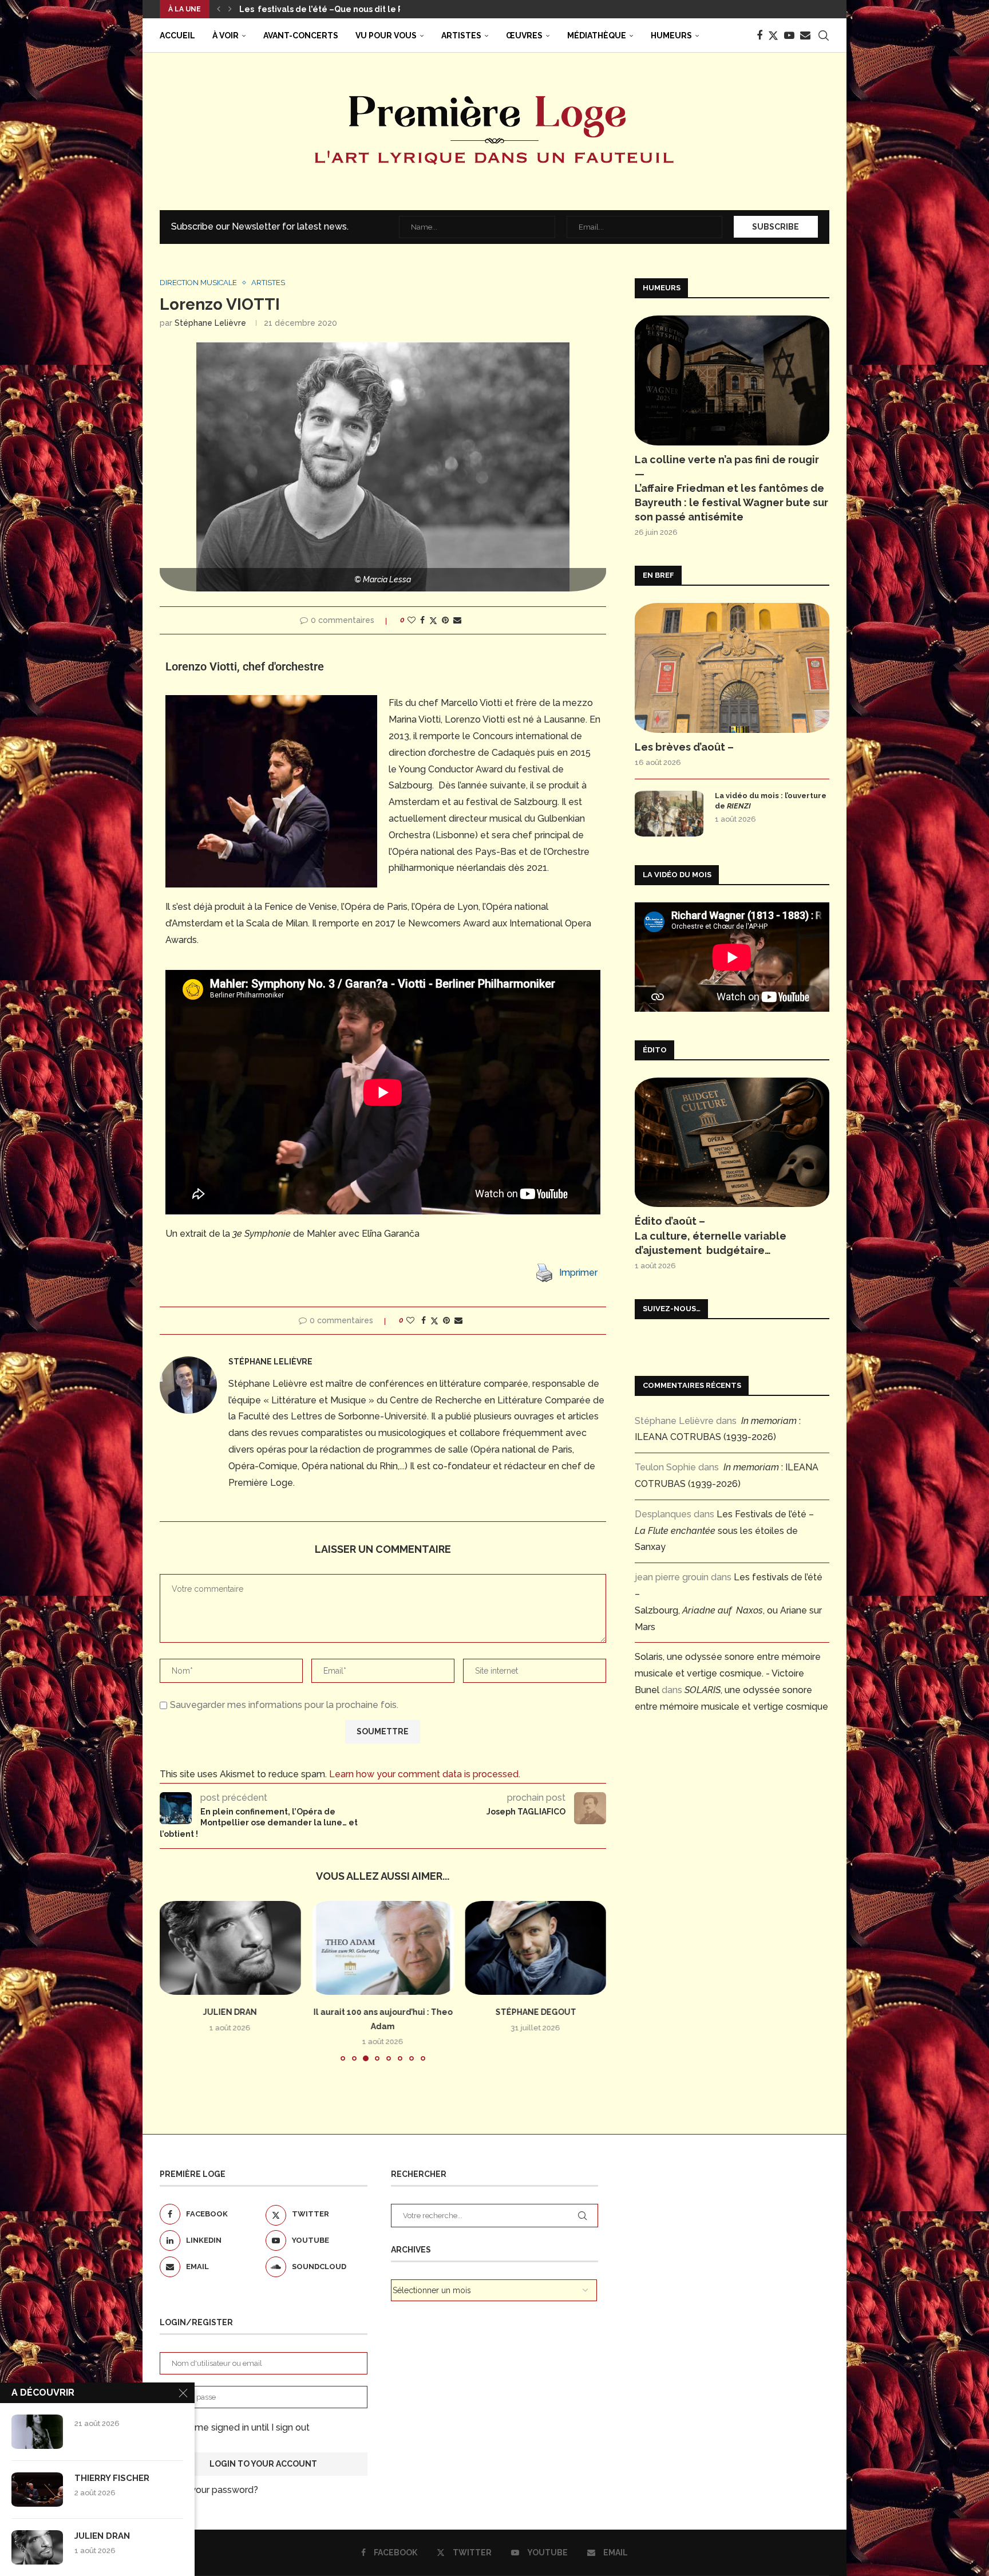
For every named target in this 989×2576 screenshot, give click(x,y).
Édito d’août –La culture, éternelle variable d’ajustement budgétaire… (711, 1235)
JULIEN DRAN (230, 2012)
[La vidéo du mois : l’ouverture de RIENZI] (669, 814)
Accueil (177, 35)
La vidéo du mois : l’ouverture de (771, 801)
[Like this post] (412, 620)
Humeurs (671, 35)
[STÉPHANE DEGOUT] (535, 1948)
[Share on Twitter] (433, 620)
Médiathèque (597, 35)
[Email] (805, 35)
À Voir (226, 35)
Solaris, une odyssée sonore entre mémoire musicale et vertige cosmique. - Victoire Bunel (728, 1673)
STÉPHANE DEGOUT (535, 2012)
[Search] (824, 35)
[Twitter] (773, 35)
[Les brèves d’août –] (732, 668)
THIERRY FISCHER (112, 2478)
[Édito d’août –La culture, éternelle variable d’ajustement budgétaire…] (732, 1143)
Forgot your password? (209, 2490)
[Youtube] (789, 35)
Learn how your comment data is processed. (425, 1774)
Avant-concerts (301, 35)
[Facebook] (759, 35)
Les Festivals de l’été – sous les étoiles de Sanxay (724, 1531)
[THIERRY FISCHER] (37, 2490)
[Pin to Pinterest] (445, 620)
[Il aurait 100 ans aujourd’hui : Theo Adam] (383, 1948)
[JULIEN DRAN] (230, 1948)
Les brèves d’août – (684, 747)
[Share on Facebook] (422, 620)
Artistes (461, 35)
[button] (219, 9)
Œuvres (524, 35)
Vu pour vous (386, 35)
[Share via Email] (457, 620)
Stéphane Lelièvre (210, 323)
